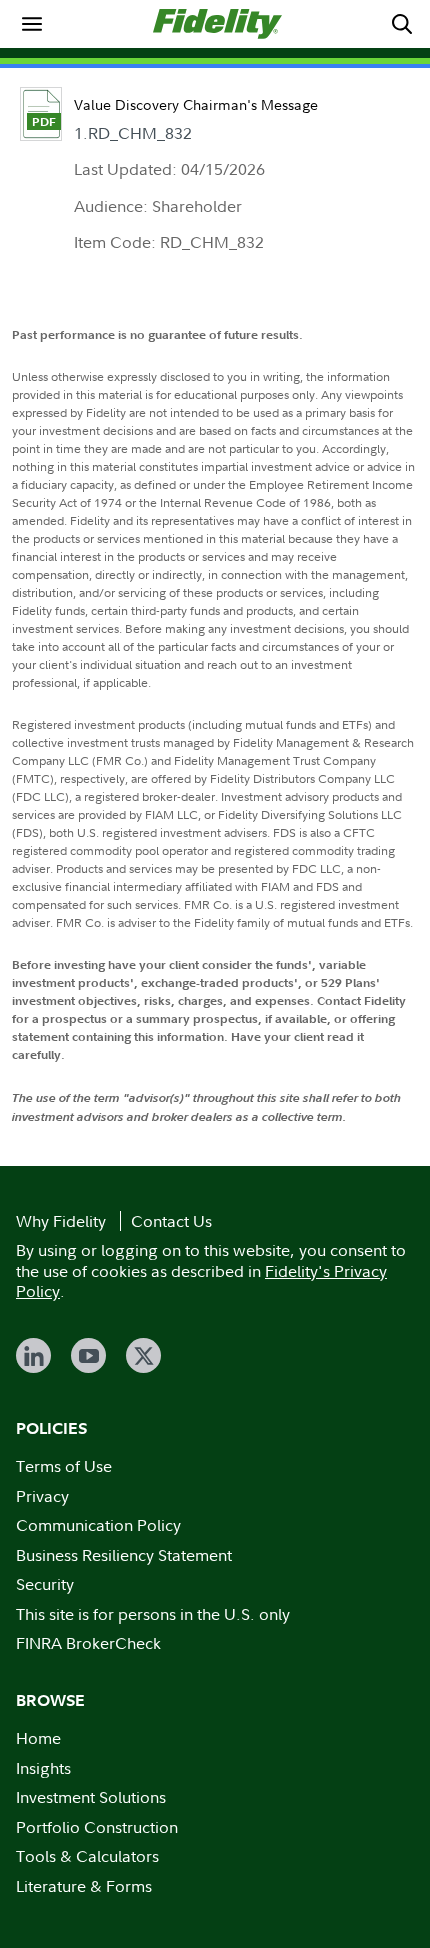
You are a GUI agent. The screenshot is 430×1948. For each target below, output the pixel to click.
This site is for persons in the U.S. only (153, 1614)
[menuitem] (32, 24)
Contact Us (171, 1221)
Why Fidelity (61, 1221)
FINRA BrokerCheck (88, 1643)
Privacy (42, 1496)
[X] (143, 1355)
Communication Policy (98, 1525)
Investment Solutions (91, 1797)
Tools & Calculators (87, 1856)
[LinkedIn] (33, 1355)
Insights (43, 1768)
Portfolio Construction (97, 1827)
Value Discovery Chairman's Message (196, 104)
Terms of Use (64, 1466)
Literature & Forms (84, 1886)
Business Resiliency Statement (124, 1555)
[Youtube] (88, 1355)
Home (38, 1738)
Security (45, 1584)
